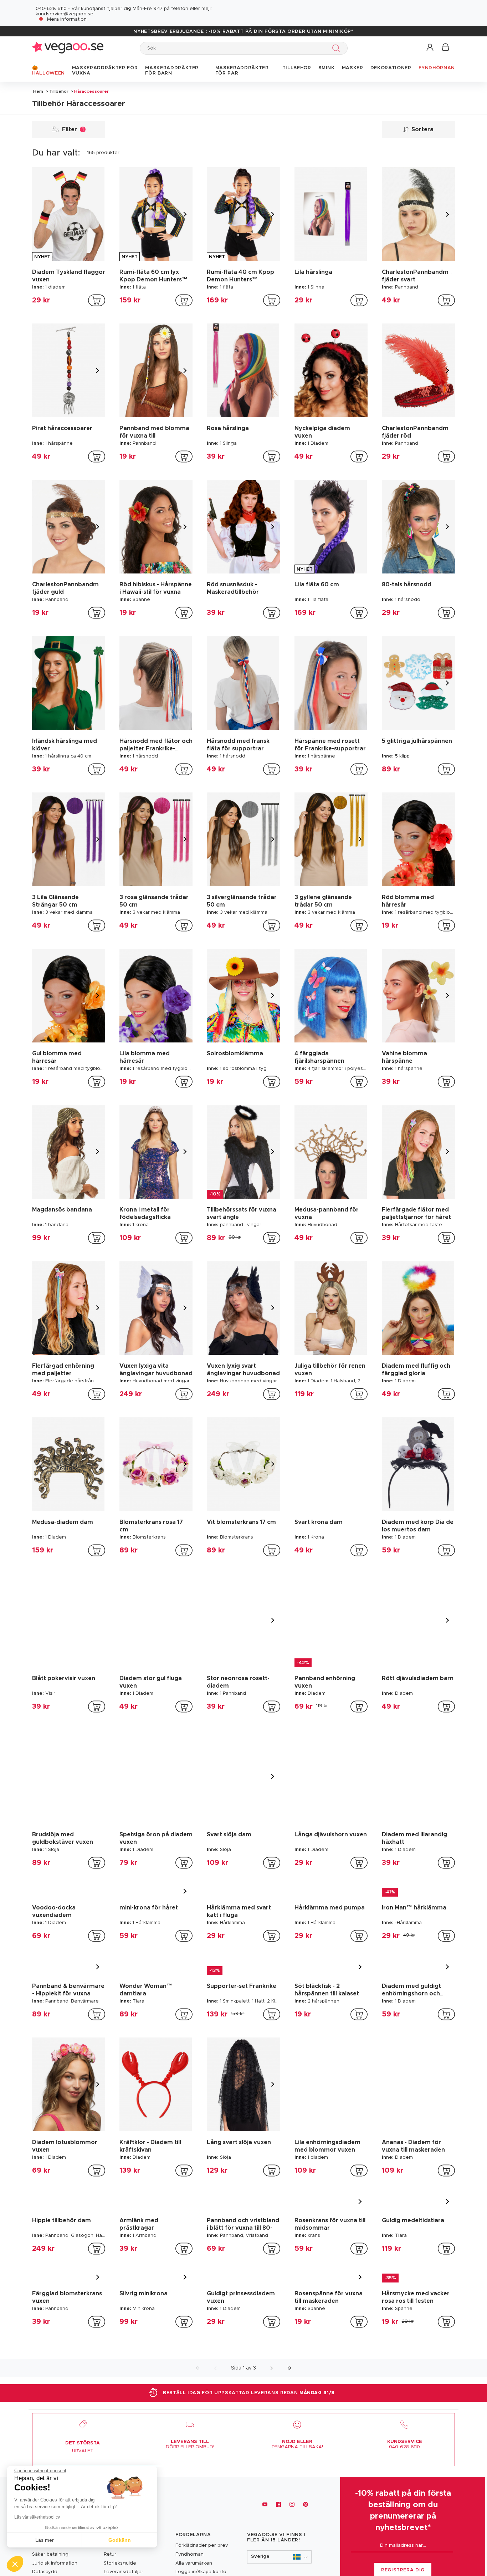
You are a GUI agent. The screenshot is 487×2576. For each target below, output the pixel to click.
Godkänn (120, 2540)
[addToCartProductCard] (97, 300)
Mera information (67, 19)
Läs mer (45, 2540)
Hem (38, 91)
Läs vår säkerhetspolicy (37, 2517)
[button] (430, 48)
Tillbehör (59, 91)
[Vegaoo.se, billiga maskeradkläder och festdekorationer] (68, 48)
